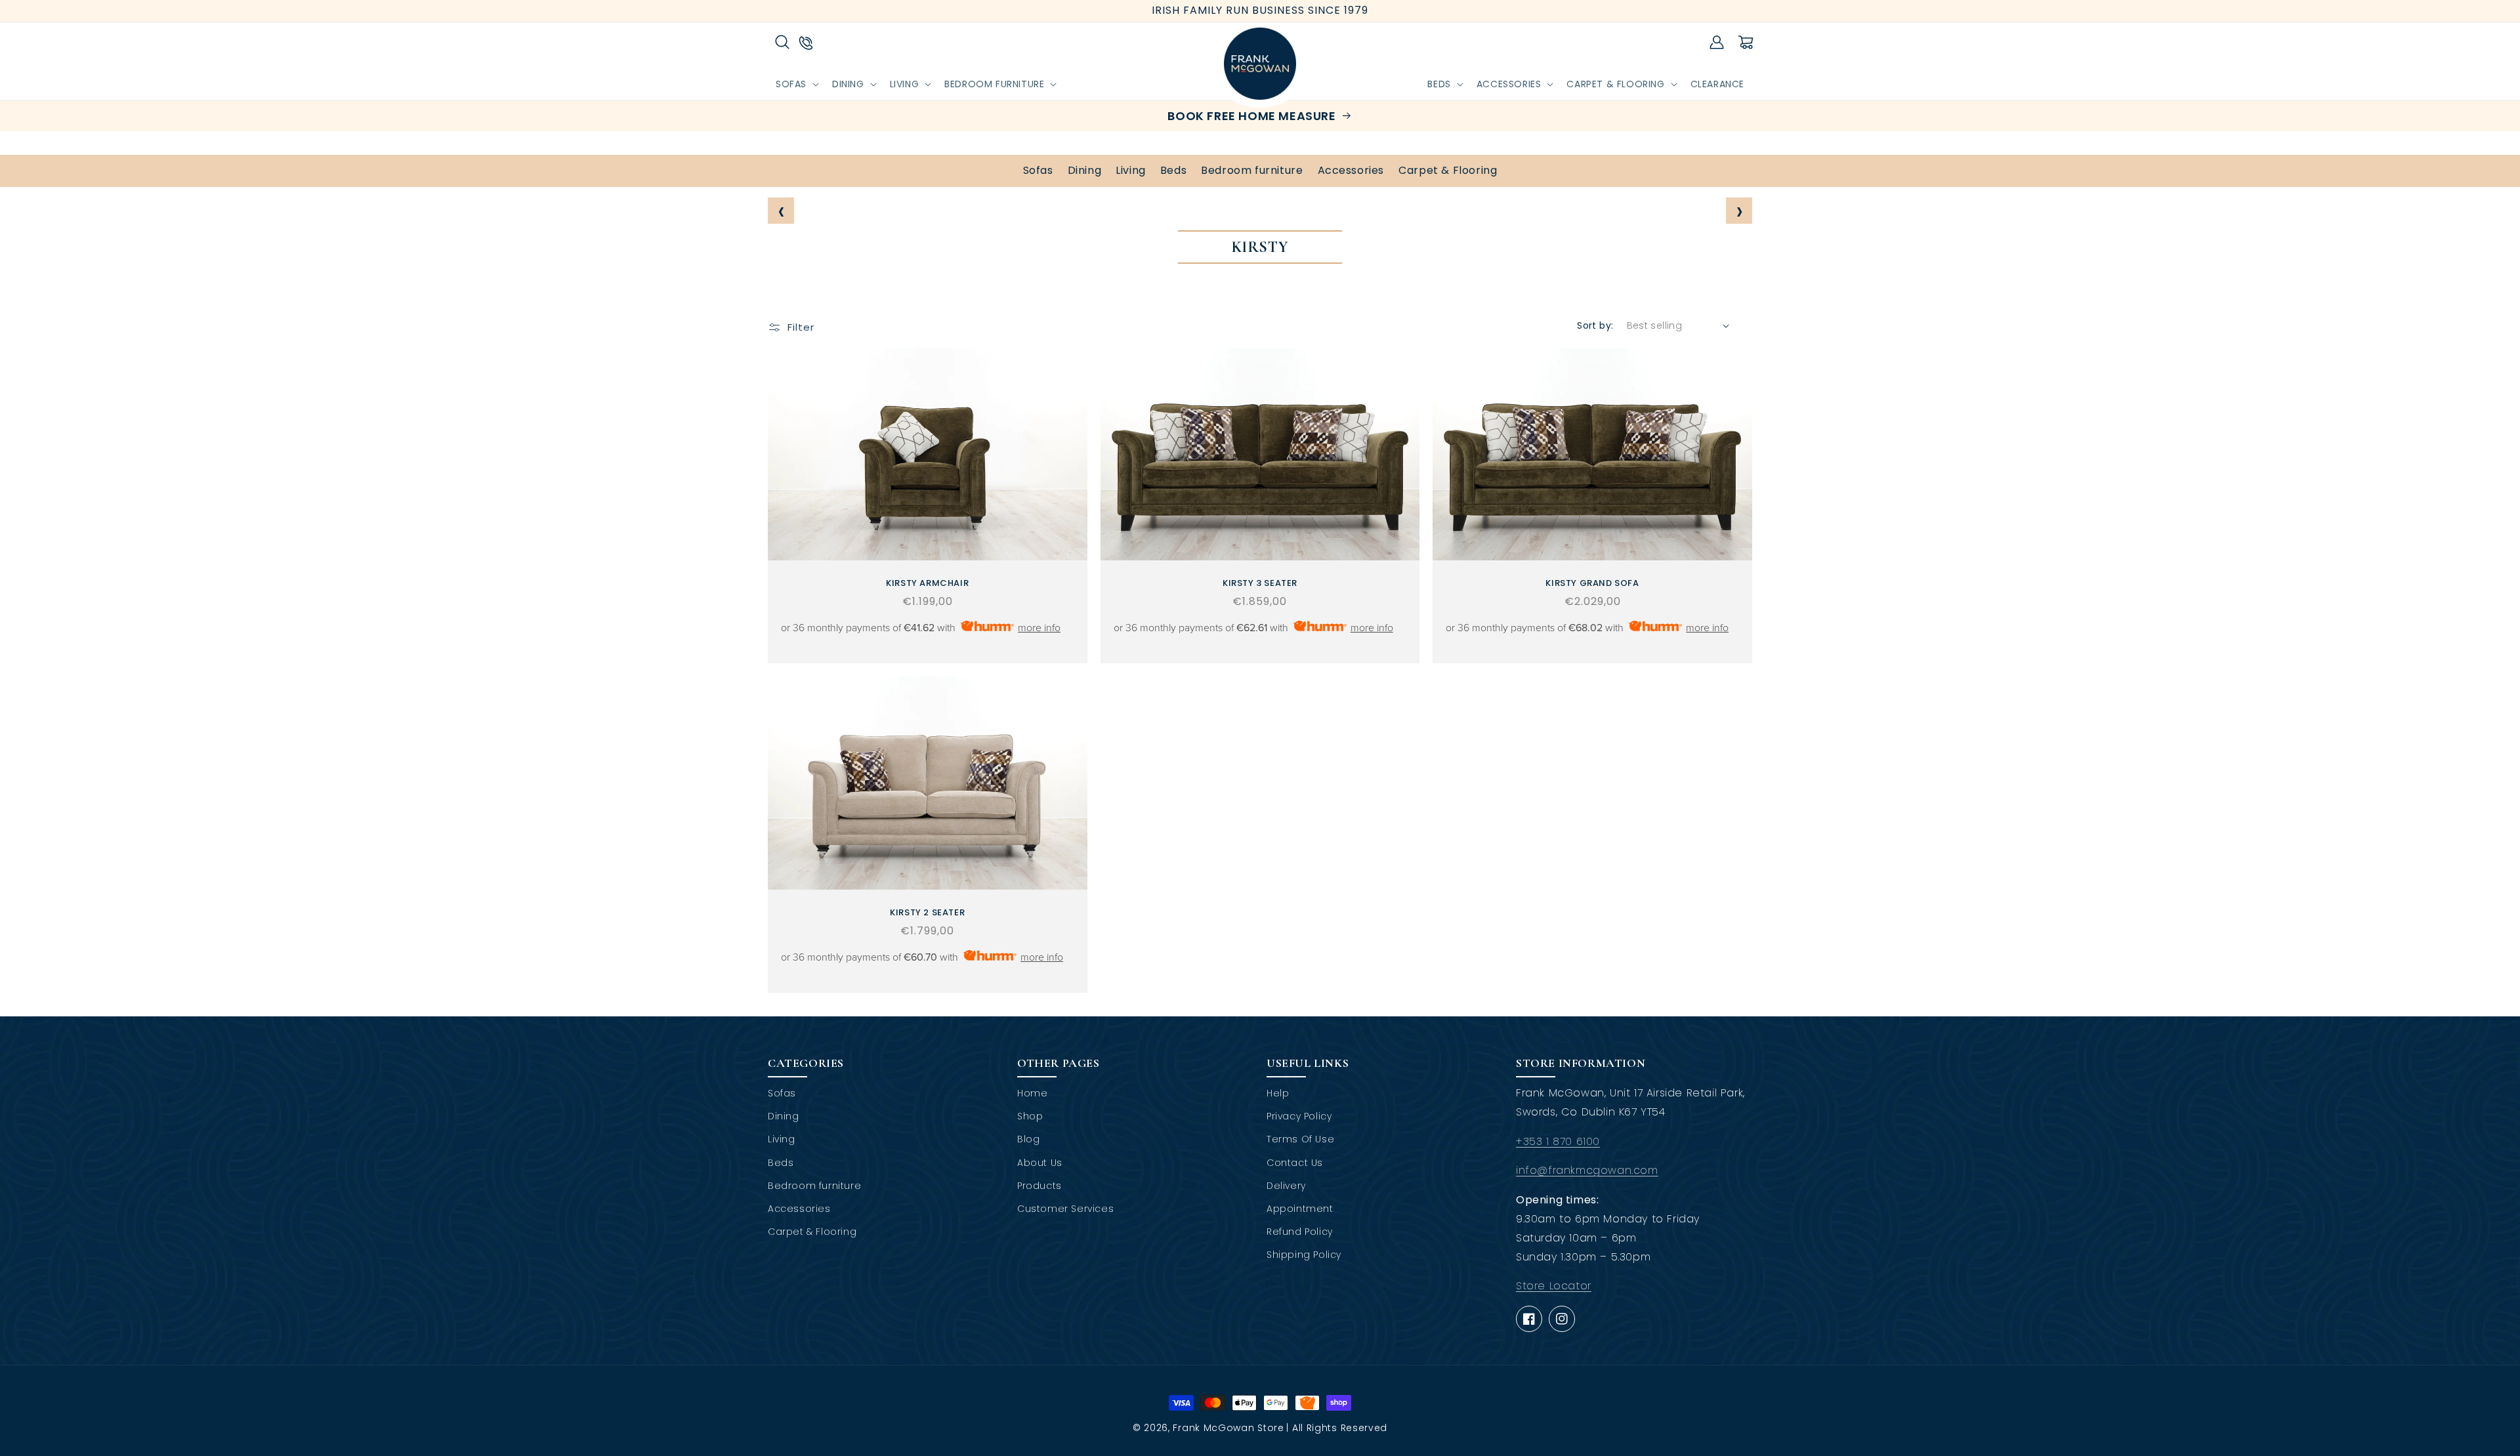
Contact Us (1295, 1163)
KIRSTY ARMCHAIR (927, 584)
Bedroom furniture (1252, 170)
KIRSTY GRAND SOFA (1592, 584)
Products (1039, 1186)
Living (1131, 170)
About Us (1040, 1163)
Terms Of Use (1300, 1139)
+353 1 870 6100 (1558, 1141)
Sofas (1038, 170)
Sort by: (1595, 325)
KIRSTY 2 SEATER (927, 913)
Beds (1173, 170)
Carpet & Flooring (1448, 170)
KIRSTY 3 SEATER (1260, 584)
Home (1032, 1093)
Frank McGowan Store (1228, 1428)
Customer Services (1065, 1209)
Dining (1085, 170)
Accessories (1351, 170)
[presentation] (781, 211)
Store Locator (1554, 1286)
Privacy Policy (1299, 1116)
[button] (782, 42)
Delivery (1286, 1186)
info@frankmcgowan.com (1587, 1170)
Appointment (1300, 1209)
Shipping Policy (1304, 1255)
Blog (1028, 1139)
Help (1278, 1093)
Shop (1030, 1116)
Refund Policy (1300, 1232)
